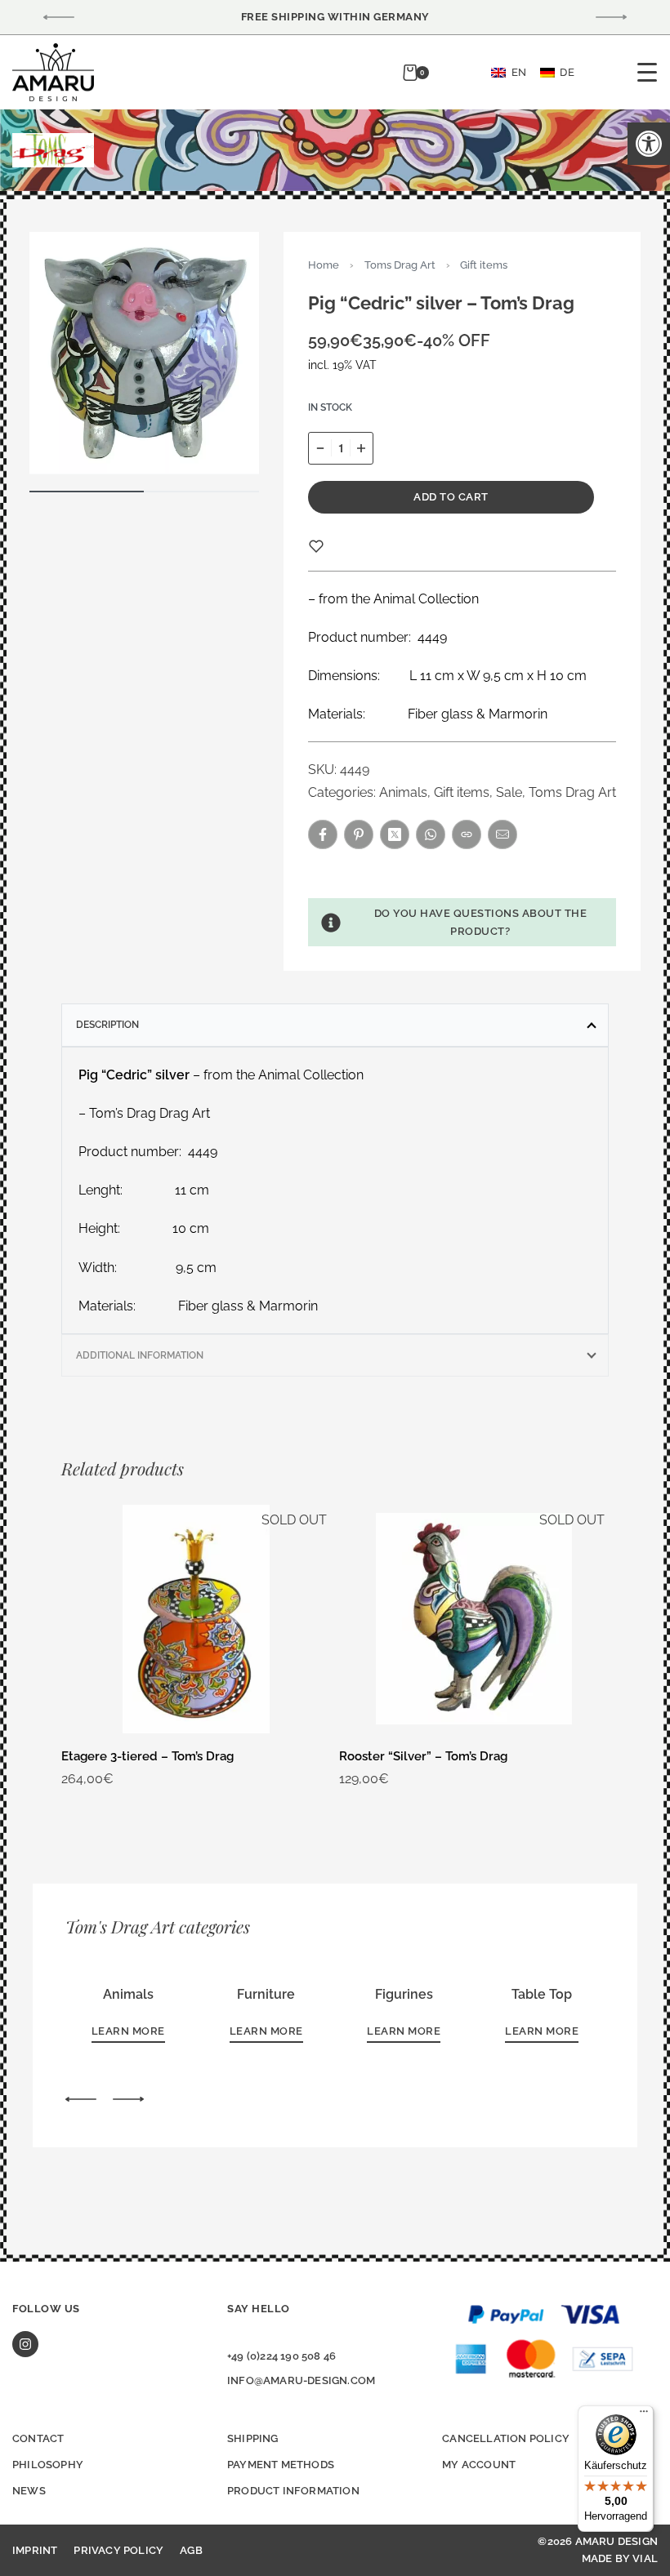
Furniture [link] (266, 1994)
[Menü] (644, 2415)
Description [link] (107, 1025)
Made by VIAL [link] (620, 2558)
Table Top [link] (542, 1994)
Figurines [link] (404, 1994)
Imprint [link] (35, 2550)
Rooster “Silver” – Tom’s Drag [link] (423, 1756)
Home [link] (324, 265)
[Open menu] (647, 72)
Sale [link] (509, 792)
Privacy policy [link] (118, 2550)
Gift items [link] (484, 265)
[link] (649, 144)
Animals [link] (403, 792)
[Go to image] (87, 492)
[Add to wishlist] (316, 546)
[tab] (335, 1025)
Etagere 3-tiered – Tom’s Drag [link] (147, 1756)
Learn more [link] (128, 2031)
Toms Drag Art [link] (400, 265)
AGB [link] (191, 2550)
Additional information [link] (140, 1355)
